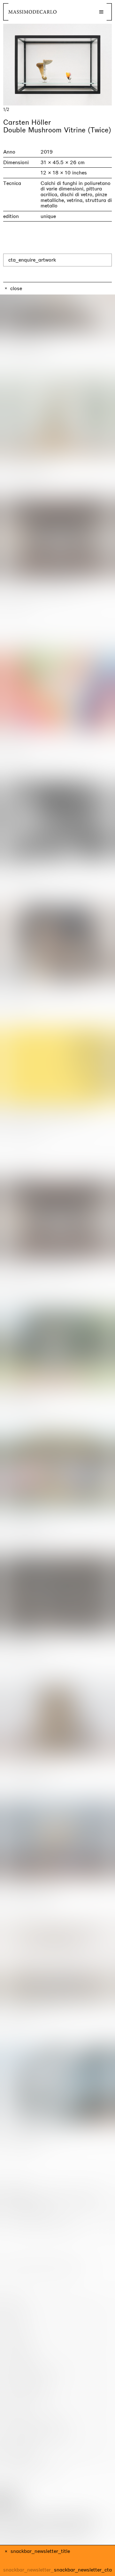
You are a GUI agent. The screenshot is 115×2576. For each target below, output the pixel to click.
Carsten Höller (27, 122)
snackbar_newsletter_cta (83, 2570)
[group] (57, 65)
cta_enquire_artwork (32, 260)
